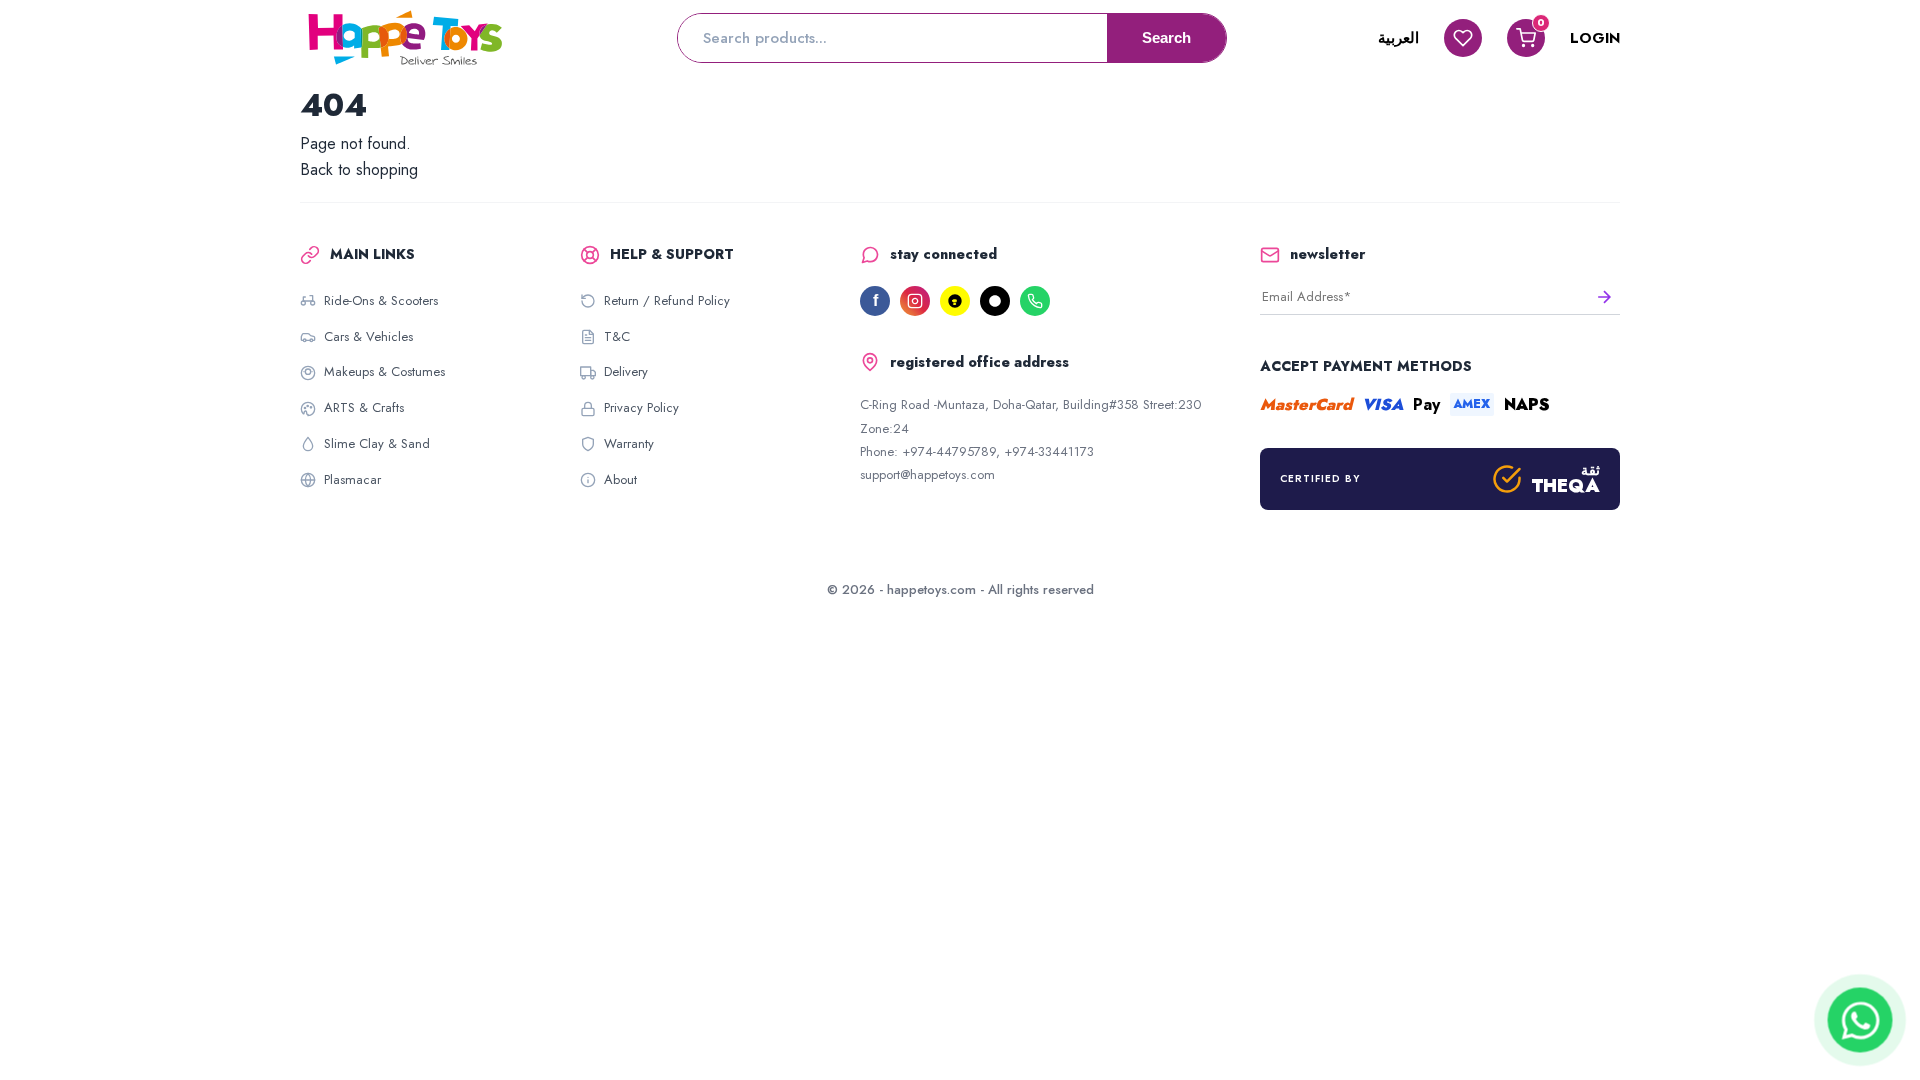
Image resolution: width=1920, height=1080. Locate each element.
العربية (1398, 38)
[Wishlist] (1463, 38)
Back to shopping (359, 169)
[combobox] (892, 38)
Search (1166, 37)
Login (1595, 38)
